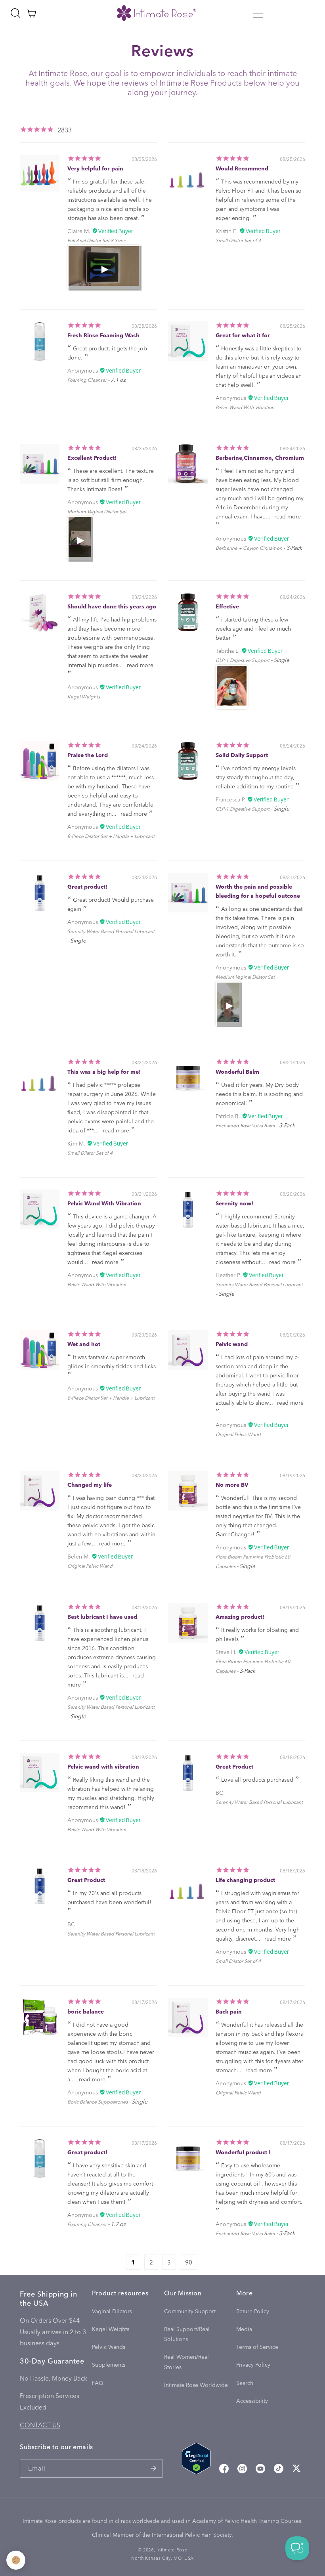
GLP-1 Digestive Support (243, 660)
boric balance (86, 2011)
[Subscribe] (153, 2468)
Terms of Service (257, 2347)
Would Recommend (242, 168)
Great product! (87, 886)
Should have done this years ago (112, 606)
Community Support (190, 2311)
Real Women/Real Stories (186, 2362)
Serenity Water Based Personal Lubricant (111, 931)
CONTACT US (40, 2425)
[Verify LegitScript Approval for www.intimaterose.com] (196, 2460)
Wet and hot (84, 1344)
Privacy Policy (253, 2365)
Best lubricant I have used (102, 1617)
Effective (227, 606)
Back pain (229, 2011)
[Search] (15, 13)
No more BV (232, 1485)
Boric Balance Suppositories (97, 2102)
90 (189, 2262)
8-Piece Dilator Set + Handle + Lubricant (111, 836)
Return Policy (253, 2311)
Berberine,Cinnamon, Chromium (260, 458)
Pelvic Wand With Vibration (245, 407)
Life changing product (245, 1880)
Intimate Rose (172, 2550)
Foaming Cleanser (87, 380)
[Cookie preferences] (16, 2560)
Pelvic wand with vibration (103, 1766)
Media (244, 2329)
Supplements (109, 2365)
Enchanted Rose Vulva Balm (245, 1125)
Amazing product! (240, 1617)
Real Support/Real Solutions (187, 2334)
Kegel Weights (84, 696)
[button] (258, 13)
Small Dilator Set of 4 (238, 240)
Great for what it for (243, 335)
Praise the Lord (88, 755)
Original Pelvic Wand (238, 1434)
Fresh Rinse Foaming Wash (103, 335)
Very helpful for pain (95, 168)
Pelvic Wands (109, 2347)
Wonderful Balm (237, 1072)
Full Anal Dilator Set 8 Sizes (96, 240)
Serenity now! (234, 1203)
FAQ (98, 2383)
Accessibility (252, 2401)
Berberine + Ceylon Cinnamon (249, 548)
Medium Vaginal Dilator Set (97, 511)
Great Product (234, 1766)
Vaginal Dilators (112, 2311)
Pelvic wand (232, 1344)
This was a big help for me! (104, 1072)
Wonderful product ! (243, 2152)
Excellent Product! (92, 458)
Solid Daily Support (242, 755)
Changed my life (90, 1485)
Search (245, 2383)
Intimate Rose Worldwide (196, 2385)
